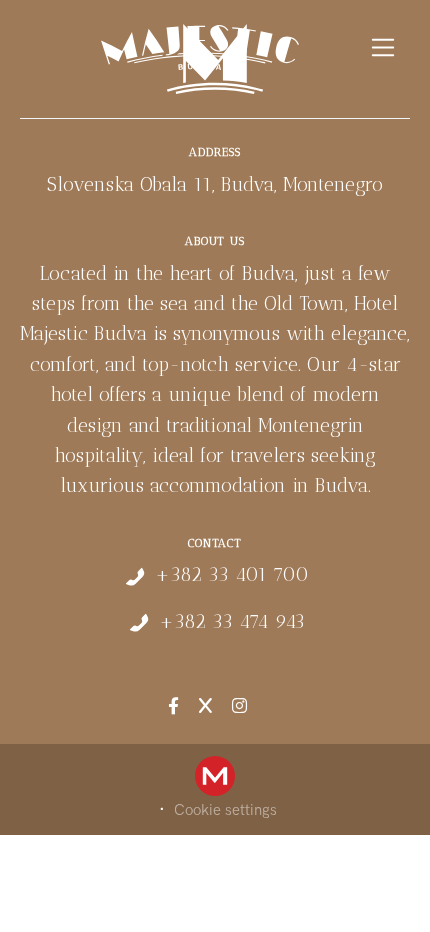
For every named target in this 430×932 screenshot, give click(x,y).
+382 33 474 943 (232, 621)
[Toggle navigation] (383, 47)
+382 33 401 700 (232, 574)
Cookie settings (225, 810)
